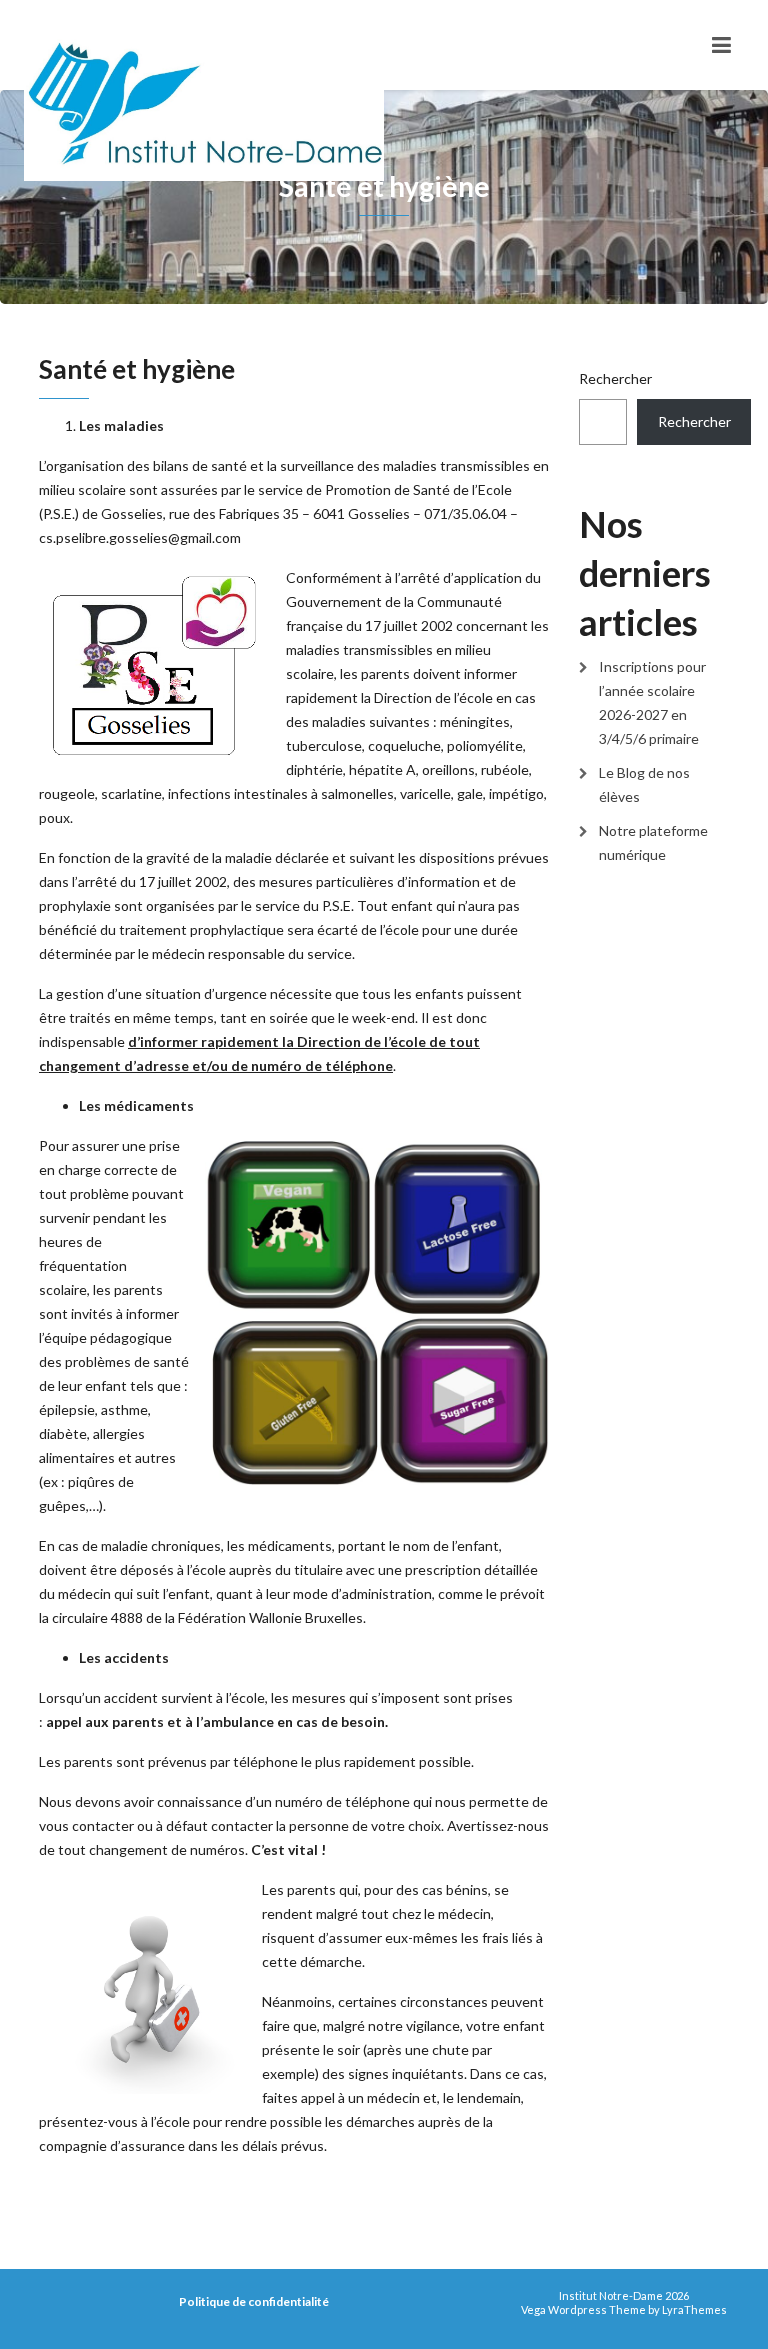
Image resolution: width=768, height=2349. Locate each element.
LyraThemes (694, 2309)
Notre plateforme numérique (653, 842)
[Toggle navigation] (721, 45)
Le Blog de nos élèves (644, 784)
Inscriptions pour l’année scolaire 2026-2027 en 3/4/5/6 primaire (652, 702)
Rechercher (615, 378)
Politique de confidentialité (254, 2301)
